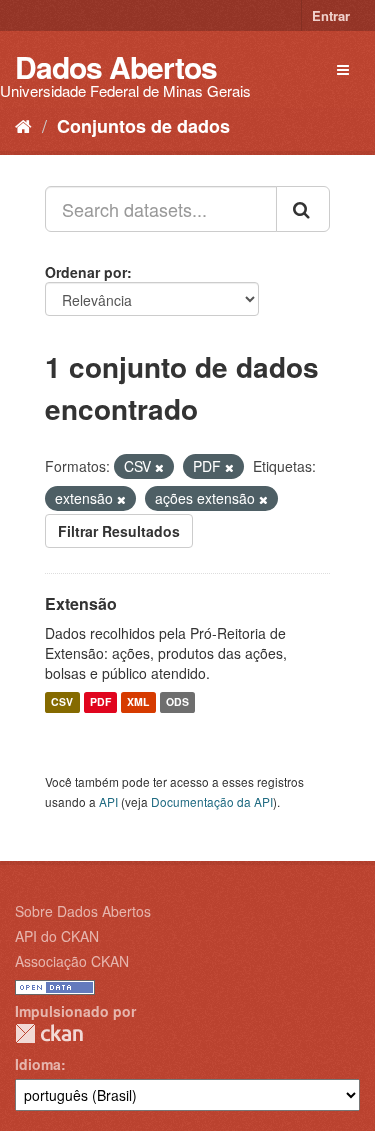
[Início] (23, 125)
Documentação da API (212, 801)
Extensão (81, 603)
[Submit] (303, 209)
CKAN (49, 1033)
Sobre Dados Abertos (83, 911)
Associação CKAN (72, 961)
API (108, 801)
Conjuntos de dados (143, 126)
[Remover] (159, 467)
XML (138, 702)
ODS (177, 702)
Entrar (331, 15)
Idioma (38, 1064)
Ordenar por (86, 272)
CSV (62, 702)
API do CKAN (57, 936)
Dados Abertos (116, 66)
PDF (100, 702)
